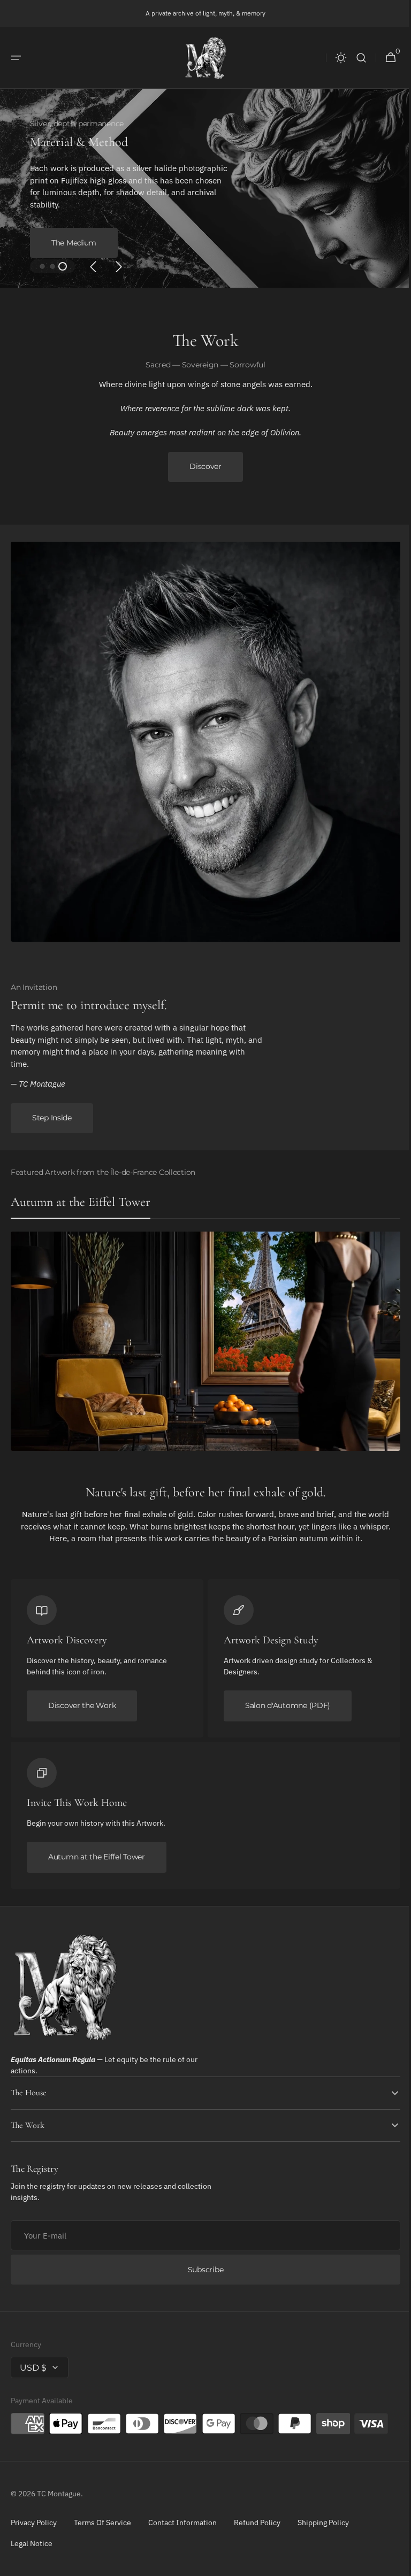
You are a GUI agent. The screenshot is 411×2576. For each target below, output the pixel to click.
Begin (62, 230)
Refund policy (257, 2523)
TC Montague (59, 2494)
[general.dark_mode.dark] (333, 58)
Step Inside (52, 1118)
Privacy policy (34, 2523)
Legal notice (32, 2543)
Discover (202, 466)
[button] (16, 58)
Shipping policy (323, 2523)
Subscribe (201, 2270)
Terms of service (102, 2523)
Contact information (182, 2523)
